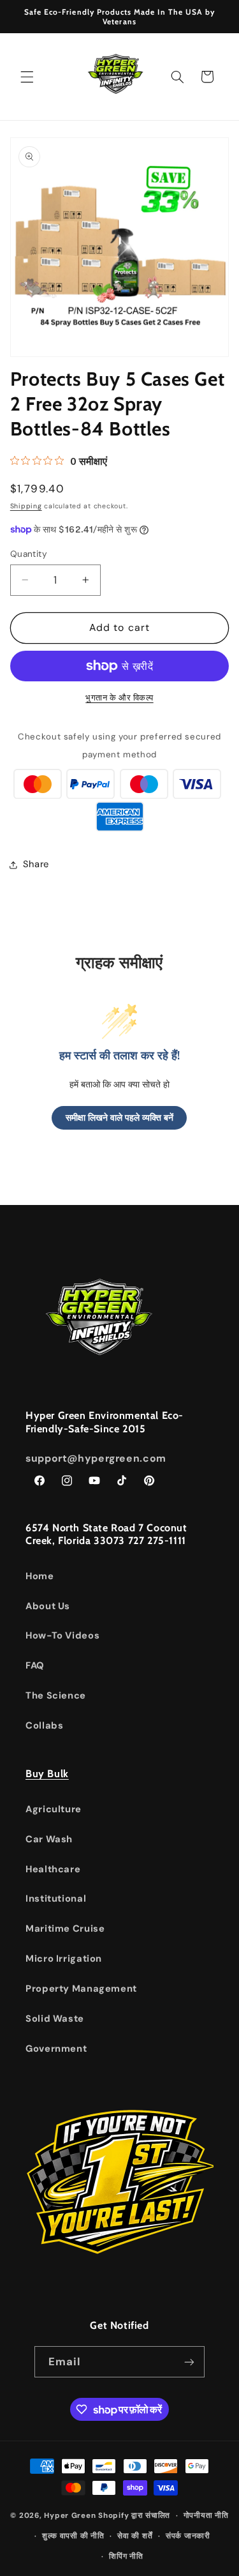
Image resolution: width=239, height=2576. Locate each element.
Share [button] (36, 864)
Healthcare (53, 1869)
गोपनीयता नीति (206, 2516)
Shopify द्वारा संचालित (134, 2516)
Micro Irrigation (64, 1959)
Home (40, 1576)
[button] (27, 77)
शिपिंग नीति (126, 2557)
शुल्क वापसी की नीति (73, 2536)
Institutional (56, 1898)
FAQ (35, 1665)
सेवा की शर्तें (135, 2536)
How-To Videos (62, 1635)
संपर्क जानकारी (188, 2536)
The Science (56, 1695)
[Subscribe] (189, 2362)
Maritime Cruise (65, 1928)
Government (56, 2049)
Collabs (44, 1725)
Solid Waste (55, 2019)
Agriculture (54, 1809)
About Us (48, 1606)
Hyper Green (70, 2516)
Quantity (29, 554)
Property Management (81, 1989)
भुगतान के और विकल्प (119, 698)
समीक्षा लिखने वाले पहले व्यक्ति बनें (119, 1118)
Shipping (26, 506)
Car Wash (49, 1839)
